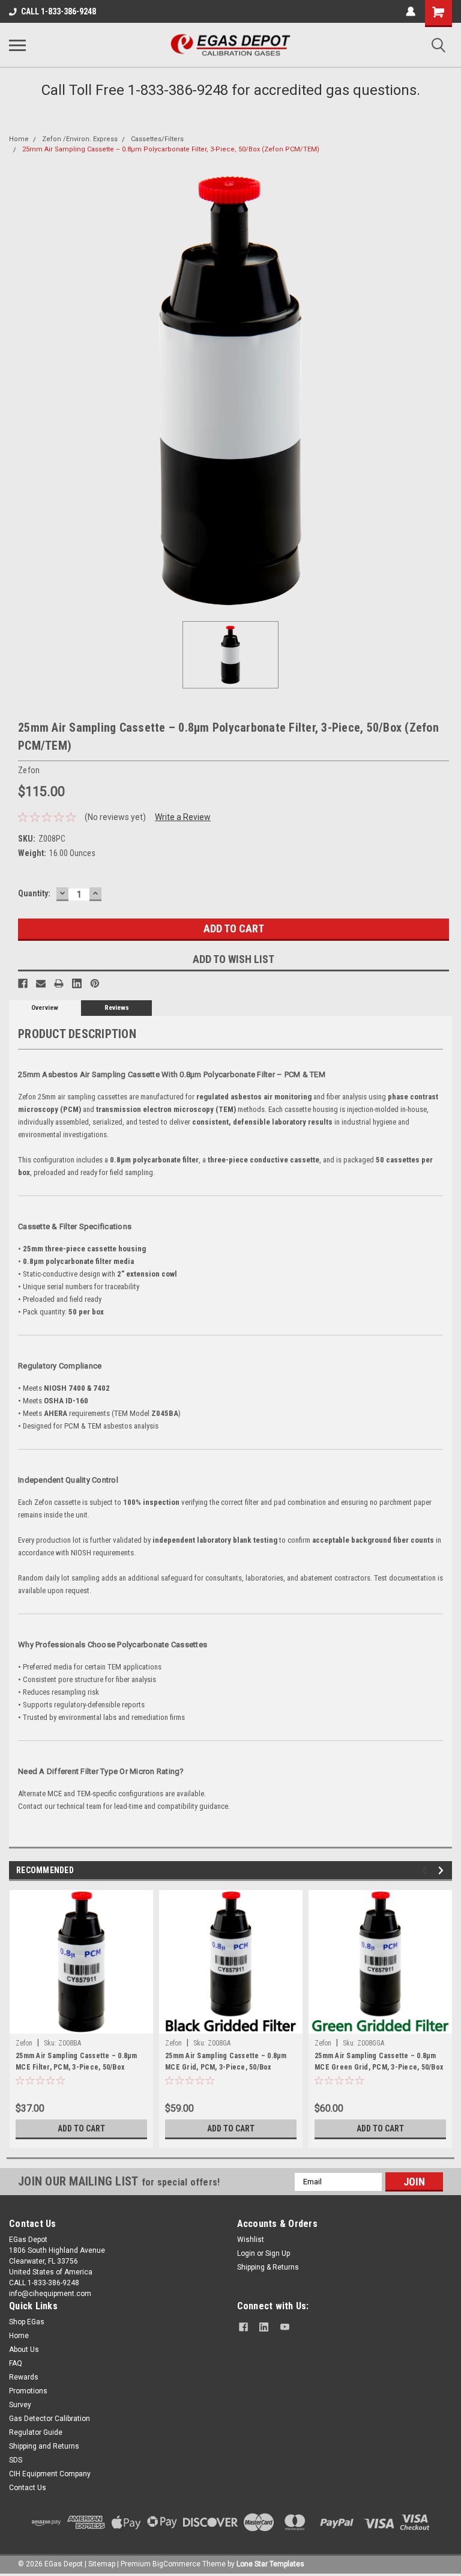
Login (246, 2253)
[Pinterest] (95, 983)
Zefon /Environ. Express (80, 139)
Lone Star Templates (270, 2564)
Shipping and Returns (44, 2446)
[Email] (41, 983)
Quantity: (34, 893)
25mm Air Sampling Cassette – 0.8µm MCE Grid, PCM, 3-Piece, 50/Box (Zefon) (226, 2063)
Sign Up (278, 2253)
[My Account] (411, 11)
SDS (16, 2460)
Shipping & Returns (268, 2267)
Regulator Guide (36, 2432)
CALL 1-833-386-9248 (59, 11)
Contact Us (28, 2488)
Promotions (28, 2391)
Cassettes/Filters (157, 139)
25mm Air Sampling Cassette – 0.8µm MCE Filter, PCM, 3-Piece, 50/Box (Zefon (77, 2063)
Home (19, 139)
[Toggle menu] (17, 45)
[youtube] (285, 2327)
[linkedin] (264, 2327)
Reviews (117, 1008)
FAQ (16, 2363)
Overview (45, 1008)
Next (443, 1870)
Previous (426, 1870)
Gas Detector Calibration (50, 2419)
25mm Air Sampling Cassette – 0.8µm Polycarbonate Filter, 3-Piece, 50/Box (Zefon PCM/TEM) (171, 149)
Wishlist (251, 2240)
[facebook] (243, 2327)
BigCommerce (176, 2564)
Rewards (24, 2377)
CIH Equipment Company (50, 2474)
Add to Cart (81, 2128)
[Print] (59, 983)
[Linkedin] (77, 983)
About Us (24, 2350)
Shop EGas (27, 2322)
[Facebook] (23, 983)
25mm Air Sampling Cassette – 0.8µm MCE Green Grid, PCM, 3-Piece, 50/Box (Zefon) (379, 2063)
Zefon (24, 2043)
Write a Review (183, 817)
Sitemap (102, 2564)
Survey (20, 2405)
